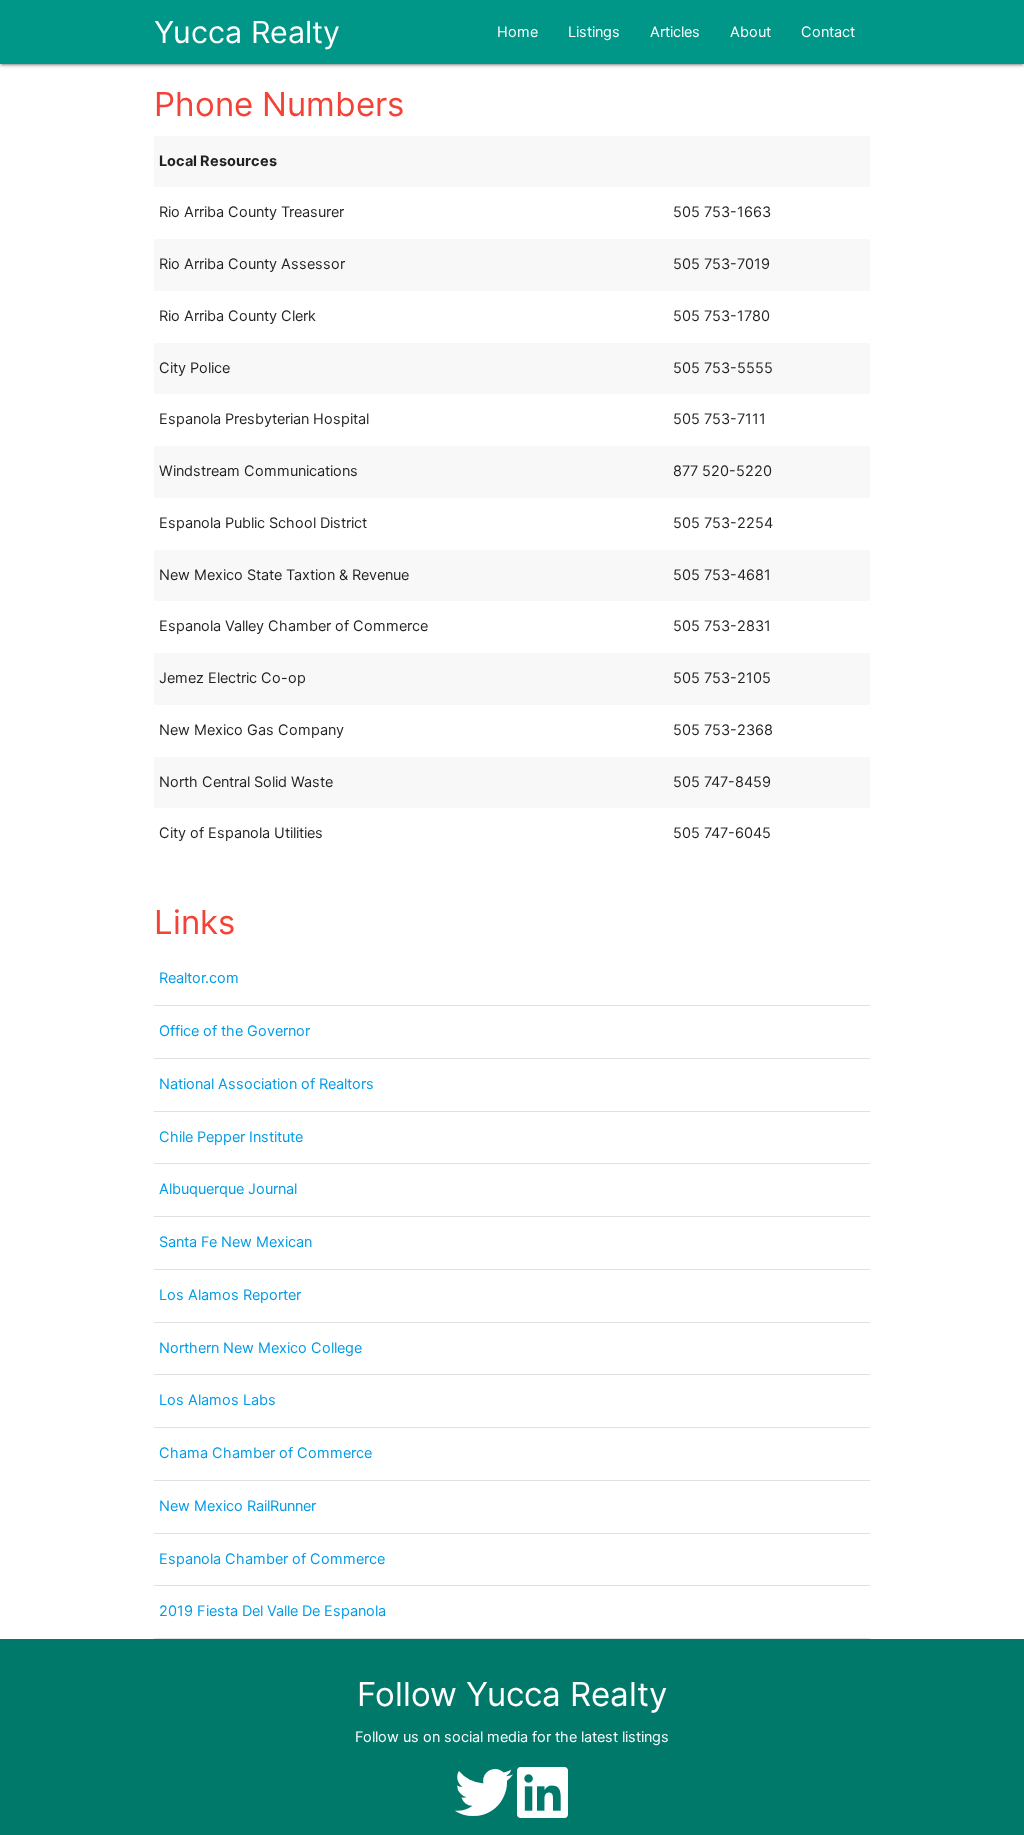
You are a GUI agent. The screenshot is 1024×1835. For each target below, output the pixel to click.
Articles (675, 32)
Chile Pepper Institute (231, 1137)
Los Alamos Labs (217, 1400)
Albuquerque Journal (228, 1189)
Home (517, 32)
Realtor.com (199, 978)
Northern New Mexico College (260, 1348)
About (750, 32)
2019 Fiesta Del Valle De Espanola (272, 1611)
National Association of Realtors (266, 1084)
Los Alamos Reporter (230, 1295)
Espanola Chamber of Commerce (272, 1559)
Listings (594, 32)
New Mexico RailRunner (237, 1506)
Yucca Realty (247, 32)
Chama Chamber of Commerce (265, 1453)
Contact (828, 32)
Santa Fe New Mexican (235, 1242)
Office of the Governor (234, 1031)
